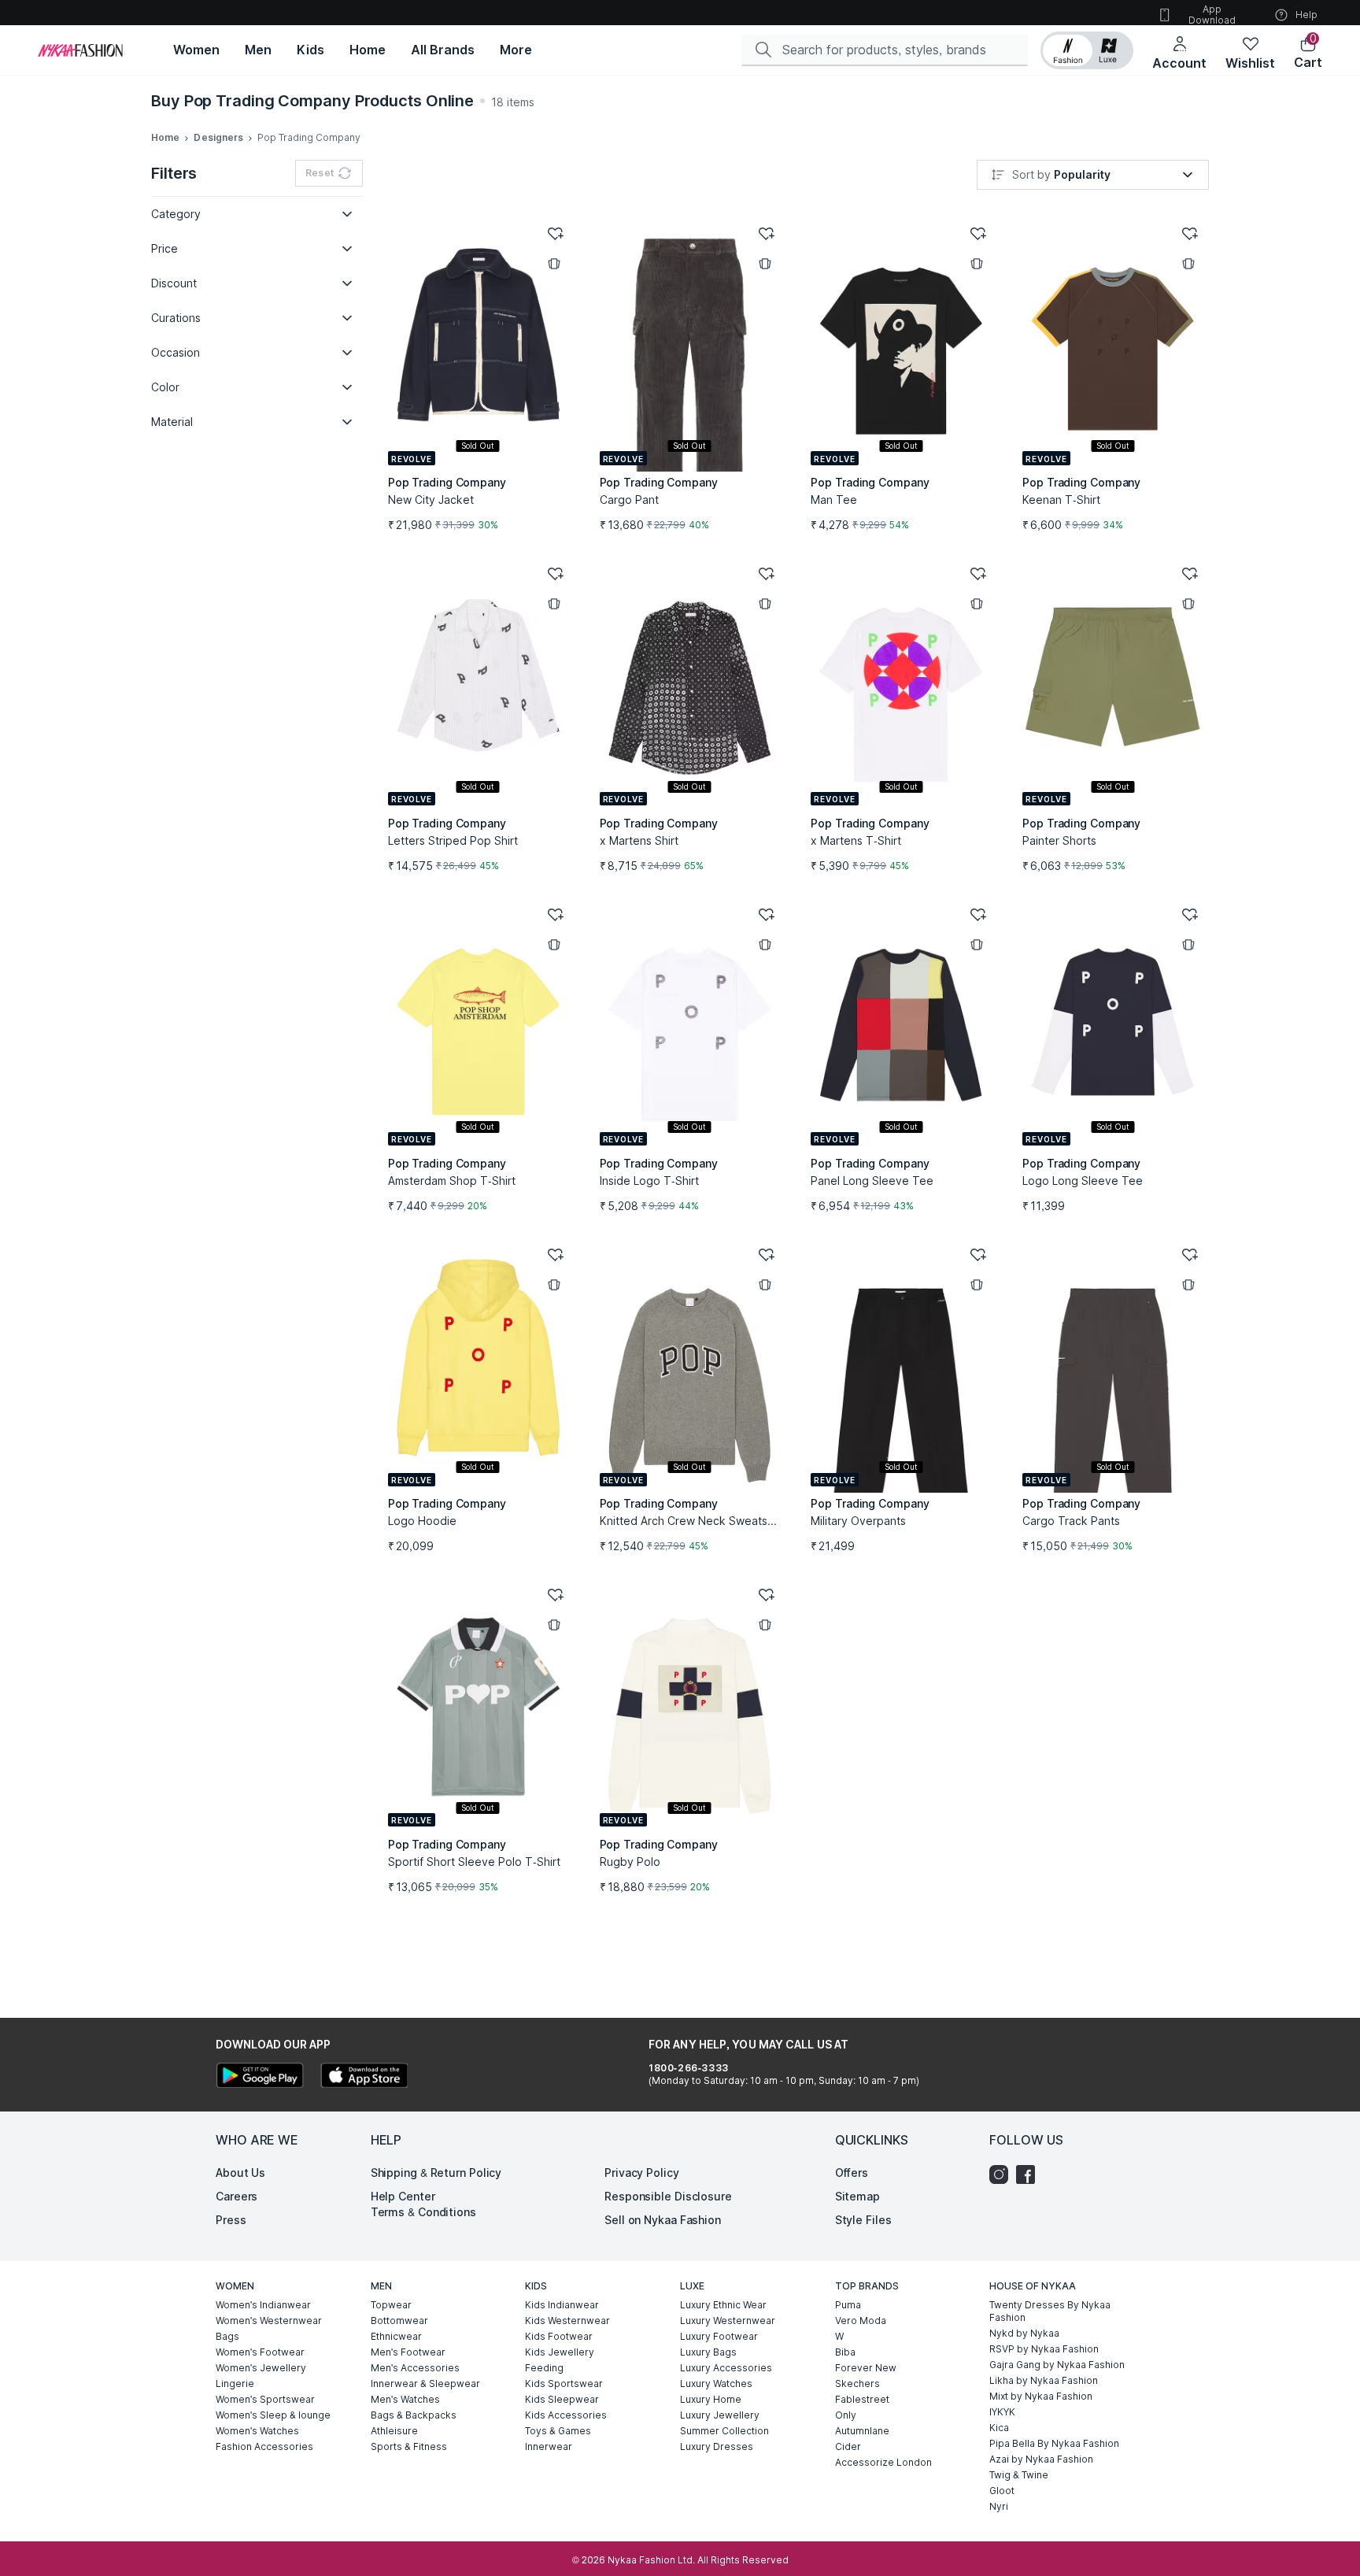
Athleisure (394, 2431)
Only (846, 2415)
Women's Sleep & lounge (273, 2415)
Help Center (403, 2196)
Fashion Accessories (264, 2446)
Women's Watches (257, 2431)
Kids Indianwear (562, 2305)
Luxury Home (711, 2399)
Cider (848, 2446)
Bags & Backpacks (414, 2415)
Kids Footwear (559, 2336)
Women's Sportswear (265, 2399)
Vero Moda (861, 2321)
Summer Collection (724, 2431)
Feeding (544, 2368)
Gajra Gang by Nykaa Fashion (1057, 2365)
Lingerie (235, 2384)
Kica (999, 2428)
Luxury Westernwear (728, 2321)
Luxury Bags (708, 2352)
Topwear (391, 2305)
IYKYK (1002, 2412)
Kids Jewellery (560, 2352)
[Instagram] (1003, 2174)
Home (165, 137)
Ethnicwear (396, 2336)
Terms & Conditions (423, 2212)
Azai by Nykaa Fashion (1041, 2459)
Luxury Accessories (726, 2368)
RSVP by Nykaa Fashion (1044, 2349)
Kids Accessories (566, 2415)
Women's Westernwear (269, 2321)
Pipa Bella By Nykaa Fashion (1054, 2443)
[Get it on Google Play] (260, 2077)
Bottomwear (399, 2321)
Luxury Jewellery (720, 2415)
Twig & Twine (1019, 2475)
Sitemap (857, 2196)
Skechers (857, 2384)
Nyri (999, 2506)
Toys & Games (558, 2431)
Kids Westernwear (567, 2321)
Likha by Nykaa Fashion (1044, 2380)
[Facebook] (1029, 2174)
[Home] (80, 50)
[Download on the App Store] (364, 2077)
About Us (240, 2173)
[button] (1087, 50)
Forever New (866, 2368)
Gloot (1002, 2491)
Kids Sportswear (564, 2384)
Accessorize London (883, 2462)
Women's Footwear (260, 2352)
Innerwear (549, 2446)
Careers (237, 2196)
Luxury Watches (716, 2384)
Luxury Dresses (717, 2446)
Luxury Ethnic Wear (723, 2305)
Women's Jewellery (261, 2368)
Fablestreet (862, 2399)
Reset (320, 173)
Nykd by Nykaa (1024, 2333)
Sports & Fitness (409, 2446)
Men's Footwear (408, 2352)
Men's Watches (405, 2399)
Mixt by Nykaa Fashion (1041, 2396)
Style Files (863, 2220)
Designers (218, 137)
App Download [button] (1212, 15)
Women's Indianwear (263, 2305)
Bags (227, 2336)
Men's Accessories (415, 2368)
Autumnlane (862, 2431)
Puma (848, 2305)
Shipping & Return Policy (436, 2173)
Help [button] (1306, 15)
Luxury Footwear (719, 2336)
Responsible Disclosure (668, 2196)
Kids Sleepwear (562, 2399)
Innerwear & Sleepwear (425, 2384)
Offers (852, 2173)
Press (231, 2220)
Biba (845, 2352)
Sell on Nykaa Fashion (663, 2220)
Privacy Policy (642, 2173)
